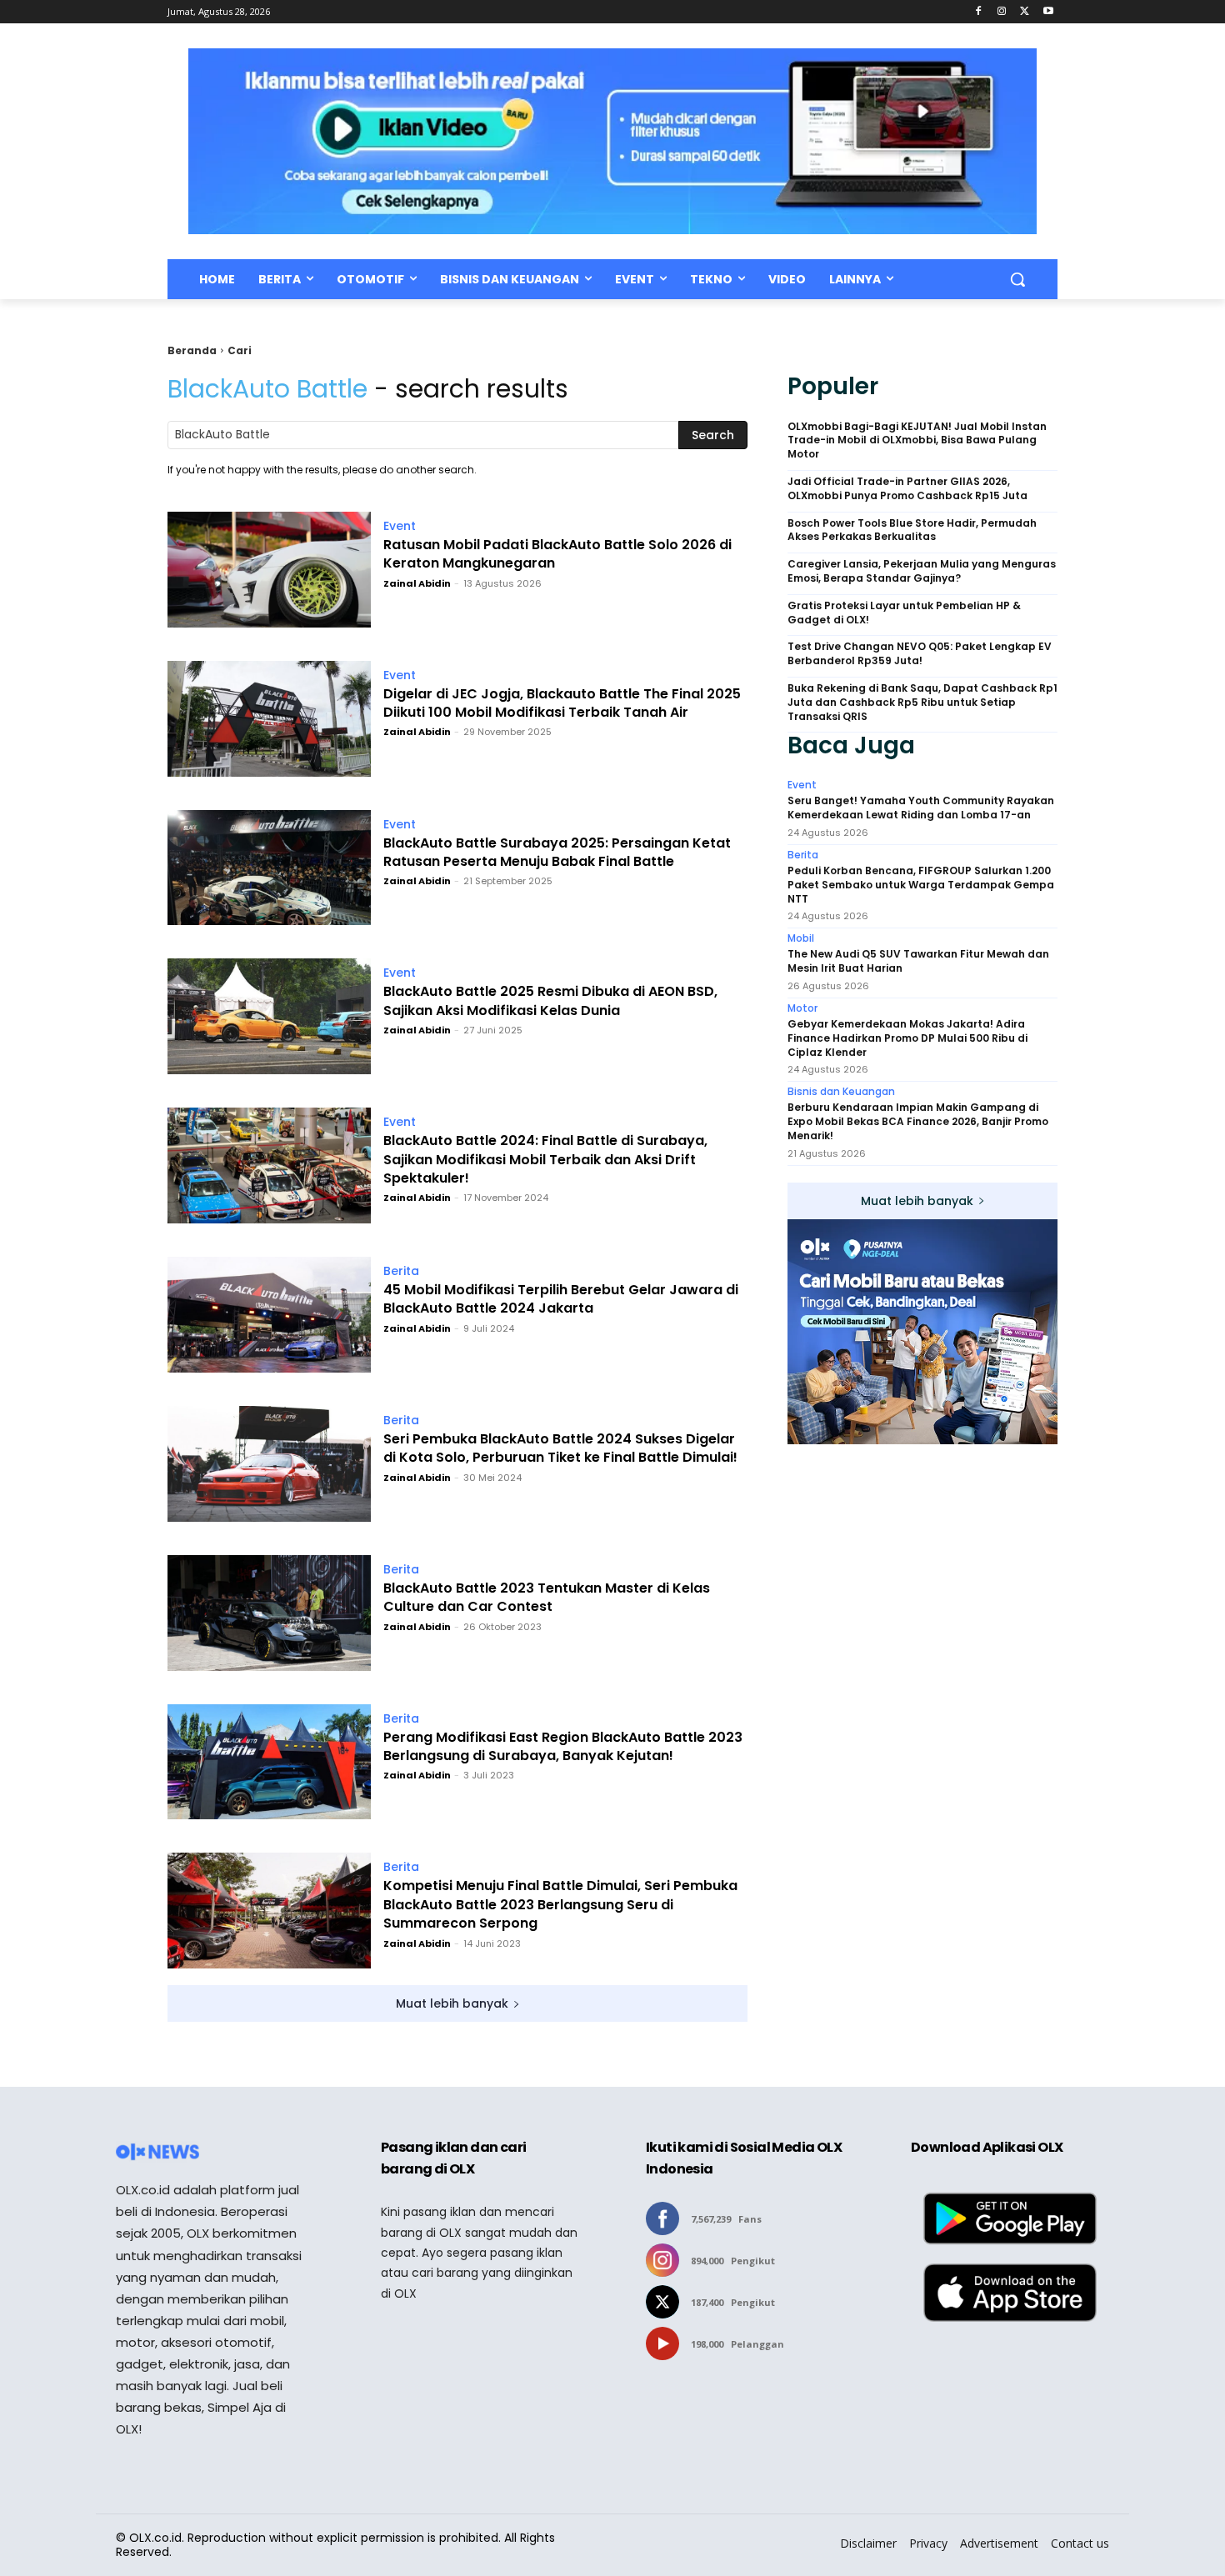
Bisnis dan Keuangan (841, 1092)
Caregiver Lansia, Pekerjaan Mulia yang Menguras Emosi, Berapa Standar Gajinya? (922, 571)
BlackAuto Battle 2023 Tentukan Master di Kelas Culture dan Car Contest (547, 1598)
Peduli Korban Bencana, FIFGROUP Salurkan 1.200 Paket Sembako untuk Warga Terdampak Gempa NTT (921, 885)
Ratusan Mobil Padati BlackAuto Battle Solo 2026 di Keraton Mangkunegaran (557, 554)
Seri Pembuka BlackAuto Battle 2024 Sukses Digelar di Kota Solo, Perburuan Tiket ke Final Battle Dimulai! (560, 1448)
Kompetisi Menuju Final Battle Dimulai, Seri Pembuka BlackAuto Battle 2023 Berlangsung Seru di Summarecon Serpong (560, 1905)
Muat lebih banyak (452, 2003)
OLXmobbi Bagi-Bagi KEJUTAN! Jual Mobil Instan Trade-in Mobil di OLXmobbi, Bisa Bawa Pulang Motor (917, 441)
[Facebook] (979, 12)
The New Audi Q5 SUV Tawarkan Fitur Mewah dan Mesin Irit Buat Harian (918, 961)
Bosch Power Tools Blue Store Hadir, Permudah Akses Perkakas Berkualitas (912, 530)
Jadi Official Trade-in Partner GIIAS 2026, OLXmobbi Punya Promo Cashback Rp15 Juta (907, 489)
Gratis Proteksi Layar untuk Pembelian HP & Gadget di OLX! (904, 613)
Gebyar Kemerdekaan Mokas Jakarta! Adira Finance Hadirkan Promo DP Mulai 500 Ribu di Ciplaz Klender (907, 1038)
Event (400, 526)
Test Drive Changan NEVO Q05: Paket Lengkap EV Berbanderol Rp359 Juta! (920, 654)
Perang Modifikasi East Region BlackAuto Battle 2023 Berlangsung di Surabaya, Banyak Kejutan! (563, 1747)
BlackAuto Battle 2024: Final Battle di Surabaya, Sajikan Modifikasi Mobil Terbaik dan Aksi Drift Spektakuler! (545, 1160)
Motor (802, 1008)
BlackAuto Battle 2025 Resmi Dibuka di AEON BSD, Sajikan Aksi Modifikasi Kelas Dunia (550, 1001)
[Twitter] (1025, 12)
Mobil (801, 938)
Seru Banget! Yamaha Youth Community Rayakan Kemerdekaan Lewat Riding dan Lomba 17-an (921, 808)
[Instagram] (1002, 12)
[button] (1017, 279)
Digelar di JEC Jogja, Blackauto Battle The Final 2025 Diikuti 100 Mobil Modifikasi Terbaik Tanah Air (562, 703)
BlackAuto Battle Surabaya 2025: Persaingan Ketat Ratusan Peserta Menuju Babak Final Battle (557, 853)
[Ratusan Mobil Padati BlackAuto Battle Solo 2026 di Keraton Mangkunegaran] (269, 570)
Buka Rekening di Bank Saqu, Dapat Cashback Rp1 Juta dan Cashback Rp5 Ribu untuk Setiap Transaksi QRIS (922, 703)
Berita (401, 1271)
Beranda (192, 350)
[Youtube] (1048, 12)
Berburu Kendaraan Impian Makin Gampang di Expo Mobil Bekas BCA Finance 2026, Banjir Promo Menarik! (918, 1122)
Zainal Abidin (417, 583)
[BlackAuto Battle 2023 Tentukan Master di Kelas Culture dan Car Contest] (269, 1613)
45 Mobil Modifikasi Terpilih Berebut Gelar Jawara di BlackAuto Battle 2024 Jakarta (561, 1299)
